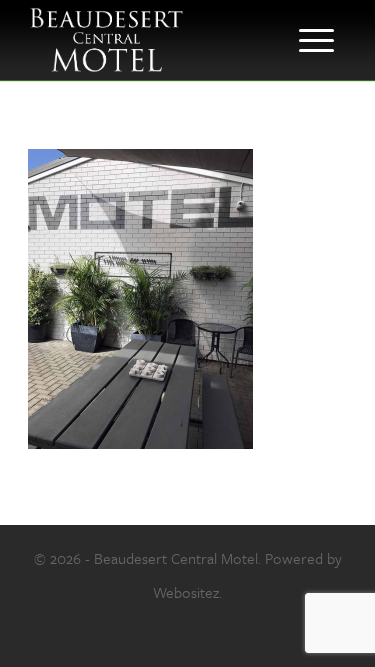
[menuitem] (316, 40)
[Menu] (316, 40)
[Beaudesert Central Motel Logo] (155, 40)
